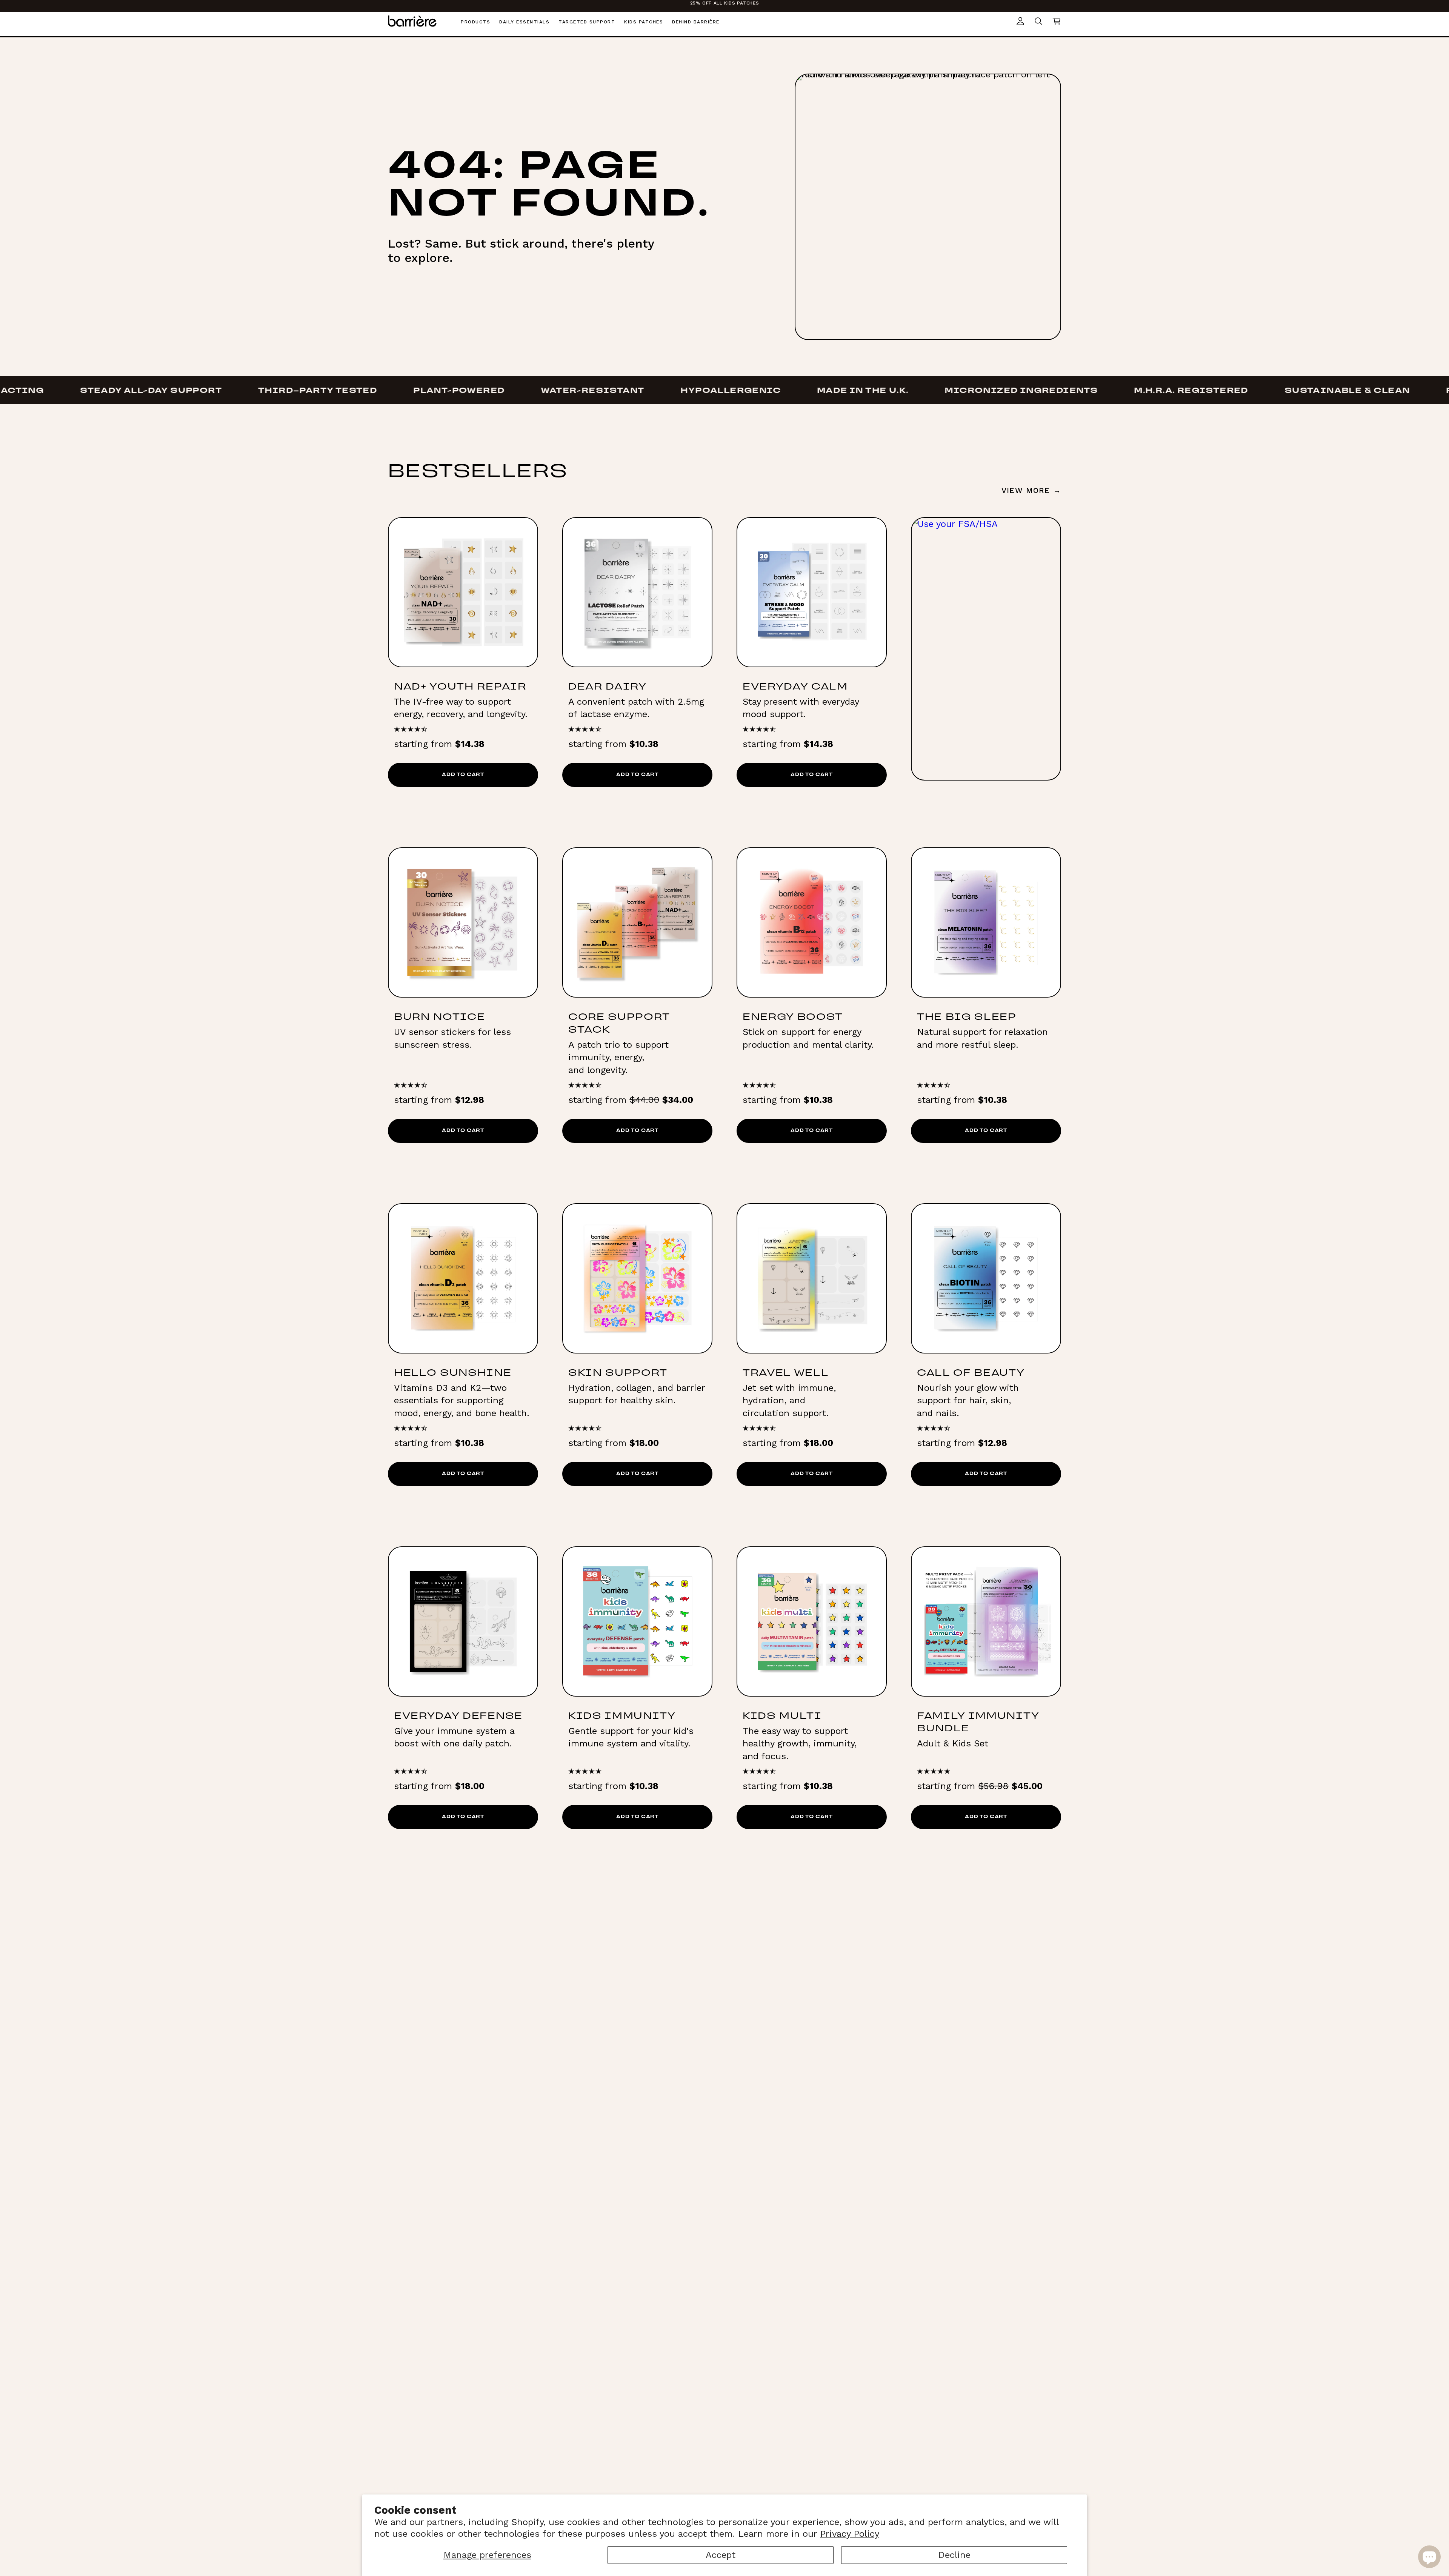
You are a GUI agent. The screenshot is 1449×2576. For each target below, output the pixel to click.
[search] (1038, 21)
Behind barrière (696, 22)
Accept (721, 2555)
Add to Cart (463, 775)
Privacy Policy (850, 2534)
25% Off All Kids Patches (724, 3)
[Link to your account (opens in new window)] (1020, 21)
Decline (954, 2555)
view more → (1031, 490)
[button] (1057, 21)
